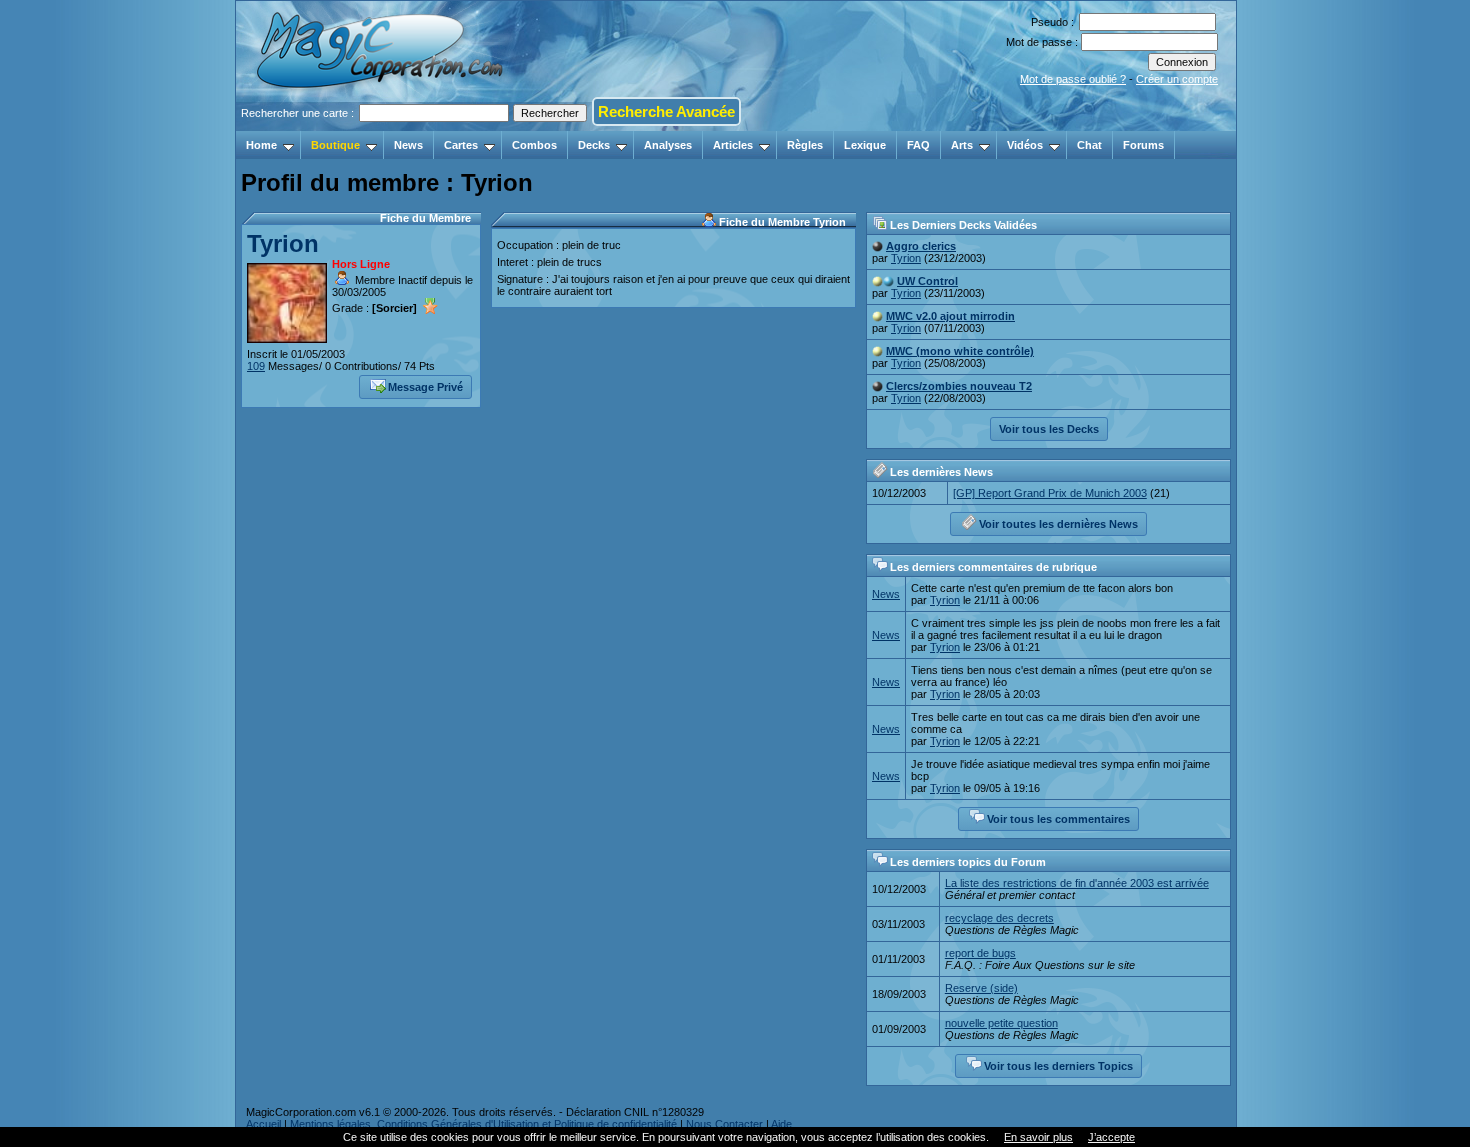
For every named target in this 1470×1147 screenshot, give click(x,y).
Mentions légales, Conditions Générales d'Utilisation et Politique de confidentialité (483, 1124)
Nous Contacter (724, 1124)
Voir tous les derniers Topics (1058, 1066)
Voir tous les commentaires (1058, 819)
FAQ (918, 145)
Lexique (865, 145)
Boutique (335, 145)
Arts (962, 145)
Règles (805, 145)
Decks (594, 145)
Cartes (461, 145)
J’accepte (1111, 1137)
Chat (1089, 145)
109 (256, 366)
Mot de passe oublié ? (1073, 79)
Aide (781, 1124)
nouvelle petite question (1001, 1023)
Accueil (263, 1124)
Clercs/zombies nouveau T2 (959, 386)
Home (261, 145)
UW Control (927, 281)
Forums (1143, 145)
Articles (733, 145)
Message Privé (425, 387)
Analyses (668, 145)
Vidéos (1025, 145)
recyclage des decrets (999, 918)
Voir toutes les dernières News (1058, 524)
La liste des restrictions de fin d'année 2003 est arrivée (1077, 883)
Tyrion (283, 243)
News (408, 145)
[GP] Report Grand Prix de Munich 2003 (1050, 493)
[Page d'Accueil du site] (381, 125)
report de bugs (980, 953)
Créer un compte (1177, 79)
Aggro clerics (921, 246)
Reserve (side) (981, 988)
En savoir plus (1038, 1137)
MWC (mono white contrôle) (960, 351)
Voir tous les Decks (1049, 429)
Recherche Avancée (666, 111)
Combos (534, 145)
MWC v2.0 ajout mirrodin (950, 316)
